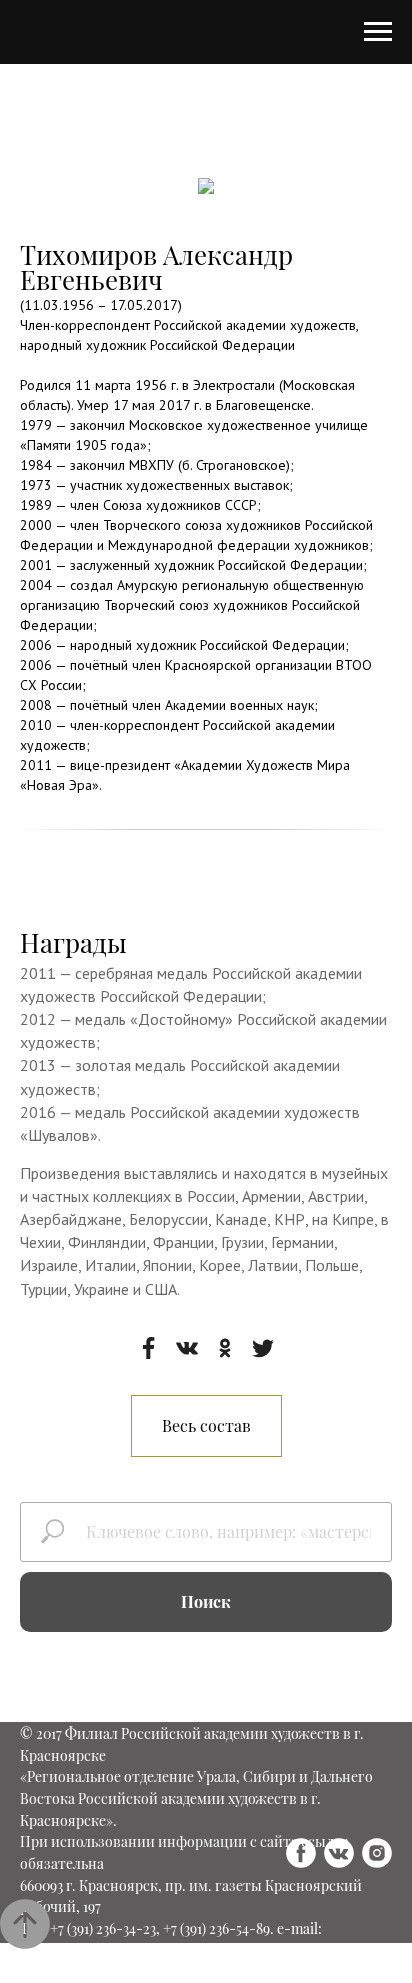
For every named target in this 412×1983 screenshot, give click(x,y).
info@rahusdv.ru (72, 1950)
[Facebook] (149, 1348)
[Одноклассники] (225, 1348)
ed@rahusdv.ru (178, 1971)
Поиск (206, 1601)
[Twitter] (263, 1348)
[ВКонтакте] (187, 1348)
